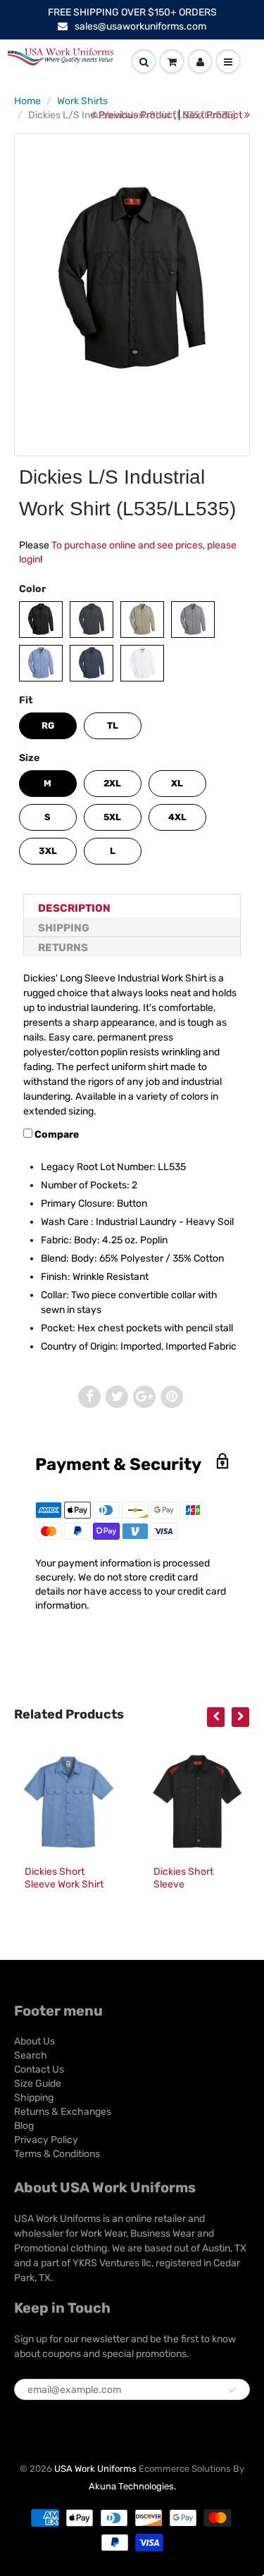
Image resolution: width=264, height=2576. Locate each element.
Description (74, 908)
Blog (24, 2126)
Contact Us (39, 2069)
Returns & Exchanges (63, 2112)
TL (113, 725)
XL (177, 783)
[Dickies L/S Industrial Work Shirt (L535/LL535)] (132, 280)
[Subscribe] (232, 2390)
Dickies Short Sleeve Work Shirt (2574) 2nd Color (64, 1884)
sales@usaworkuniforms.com (140, 26)
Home (27, 101)
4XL (177, 817)
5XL (112, 817)
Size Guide (38, 2084)
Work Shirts (82, 101)
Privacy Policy (46, 2140)
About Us (34, 2041)
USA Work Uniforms (95, 2469)
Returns (63, 948)
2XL (112, 783)
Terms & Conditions (57, 2154)
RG (48, 725)
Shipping (64, 928)
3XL (48, 851)
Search (31, 2055)
